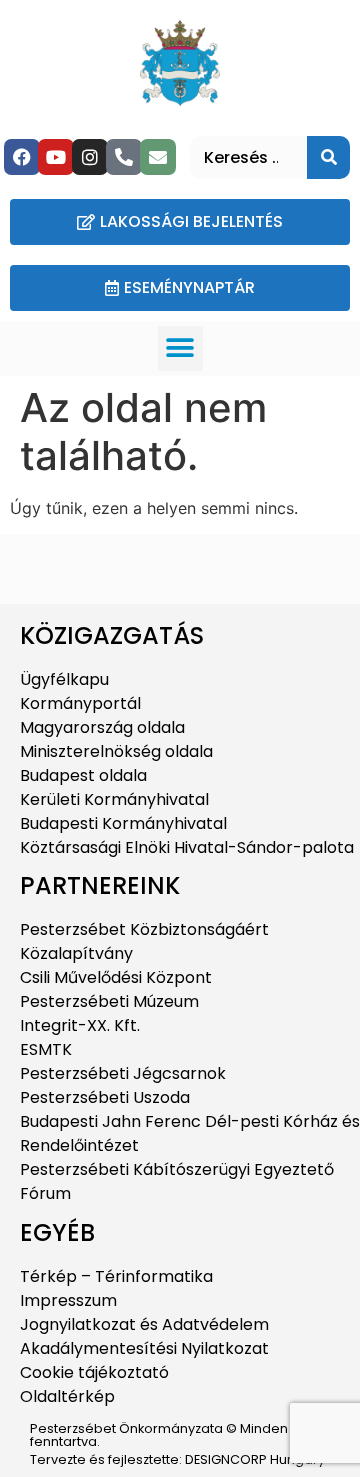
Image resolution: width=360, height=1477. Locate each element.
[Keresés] (328, 157)
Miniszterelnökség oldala (116, 751)
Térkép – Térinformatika (116, 1276)
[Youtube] (56, 157)
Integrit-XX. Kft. (80, 1025)
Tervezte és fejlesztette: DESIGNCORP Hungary (177, 1459)
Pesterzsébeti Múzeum (109, 1001)
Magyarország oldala (102, 727)
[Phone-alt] (124, 157)
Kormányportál (80, 703)
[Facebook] (22, 157)
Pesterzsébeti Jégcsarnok (123, 1073)
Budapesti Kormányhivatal (123, 823)
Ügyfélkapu (64, 679)
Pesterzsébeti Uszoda (105, 1097)
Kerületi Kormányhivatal (114, 799)
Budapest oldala (83, 775)
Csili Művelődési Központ (116, 977)
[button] (180, 348)
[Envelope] (158, 157)
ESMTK (46, 1049)
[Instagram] (90, 157)
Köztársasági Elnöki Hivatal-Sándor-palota (187, 847)
